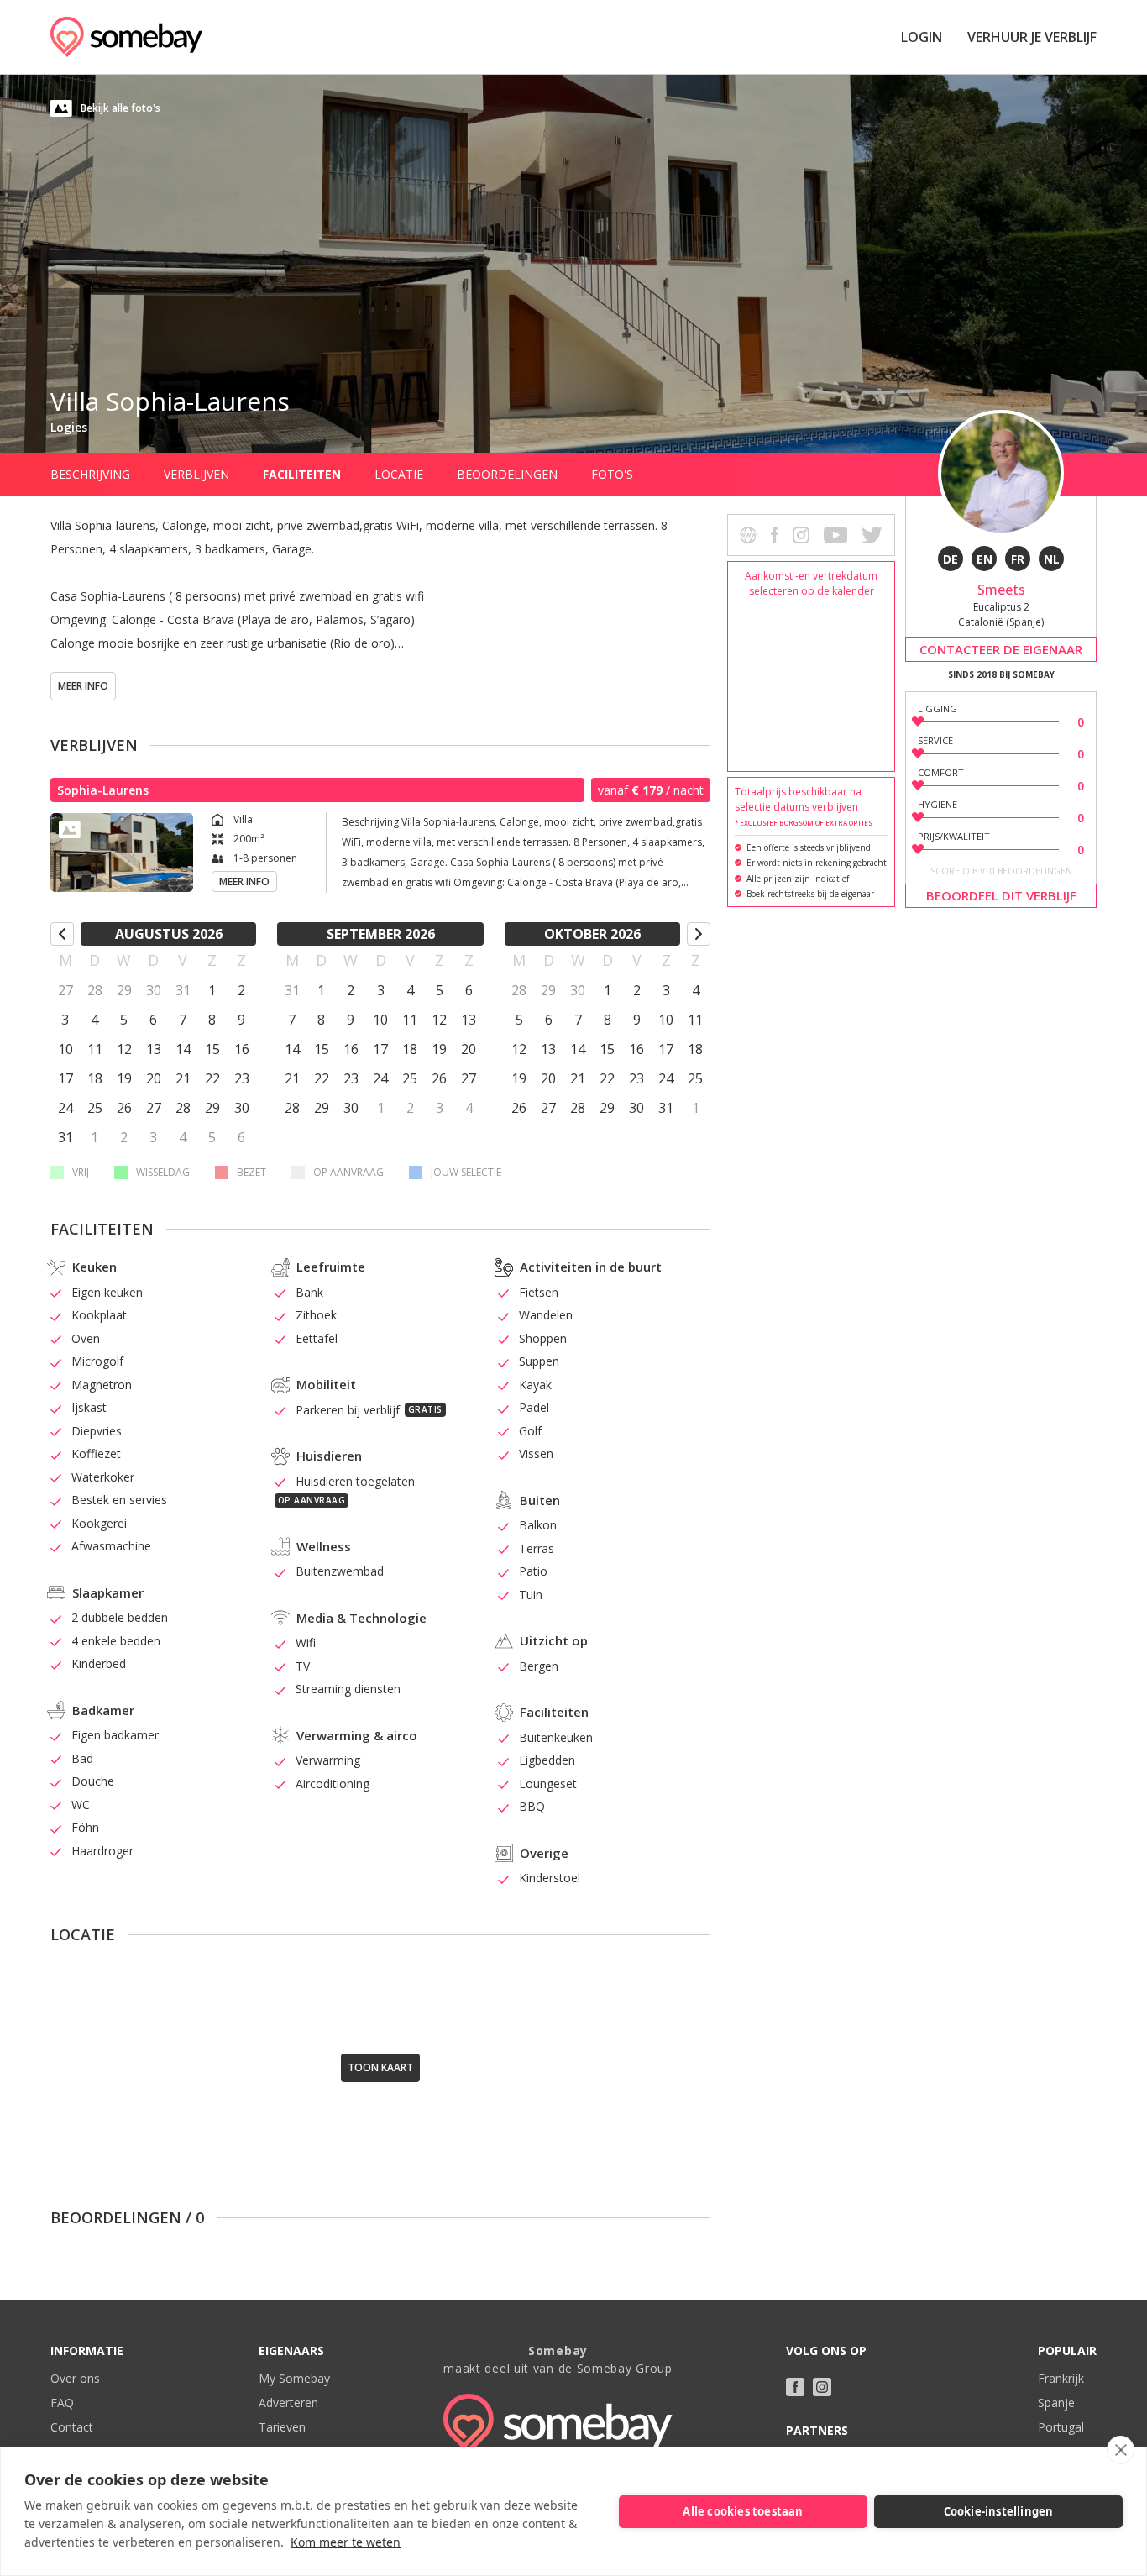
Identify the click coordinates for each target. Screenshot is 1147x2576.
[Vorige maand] (62, 934)
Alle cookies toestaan (743, 2511)
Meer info (83, 686)
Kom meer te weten (346, 2542)
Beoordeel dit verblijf (1001, 895)
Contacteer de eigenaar (1001, 649)
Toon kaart (380, 2067)
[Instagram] (822, 2387)
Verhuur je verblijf (1032, 37)
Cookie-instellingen (999, 2511)
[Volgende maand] (699, 934)
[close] (1121, 2450)
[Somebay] (126, 37)
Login (922, 37)
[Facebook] (795, 2387)
